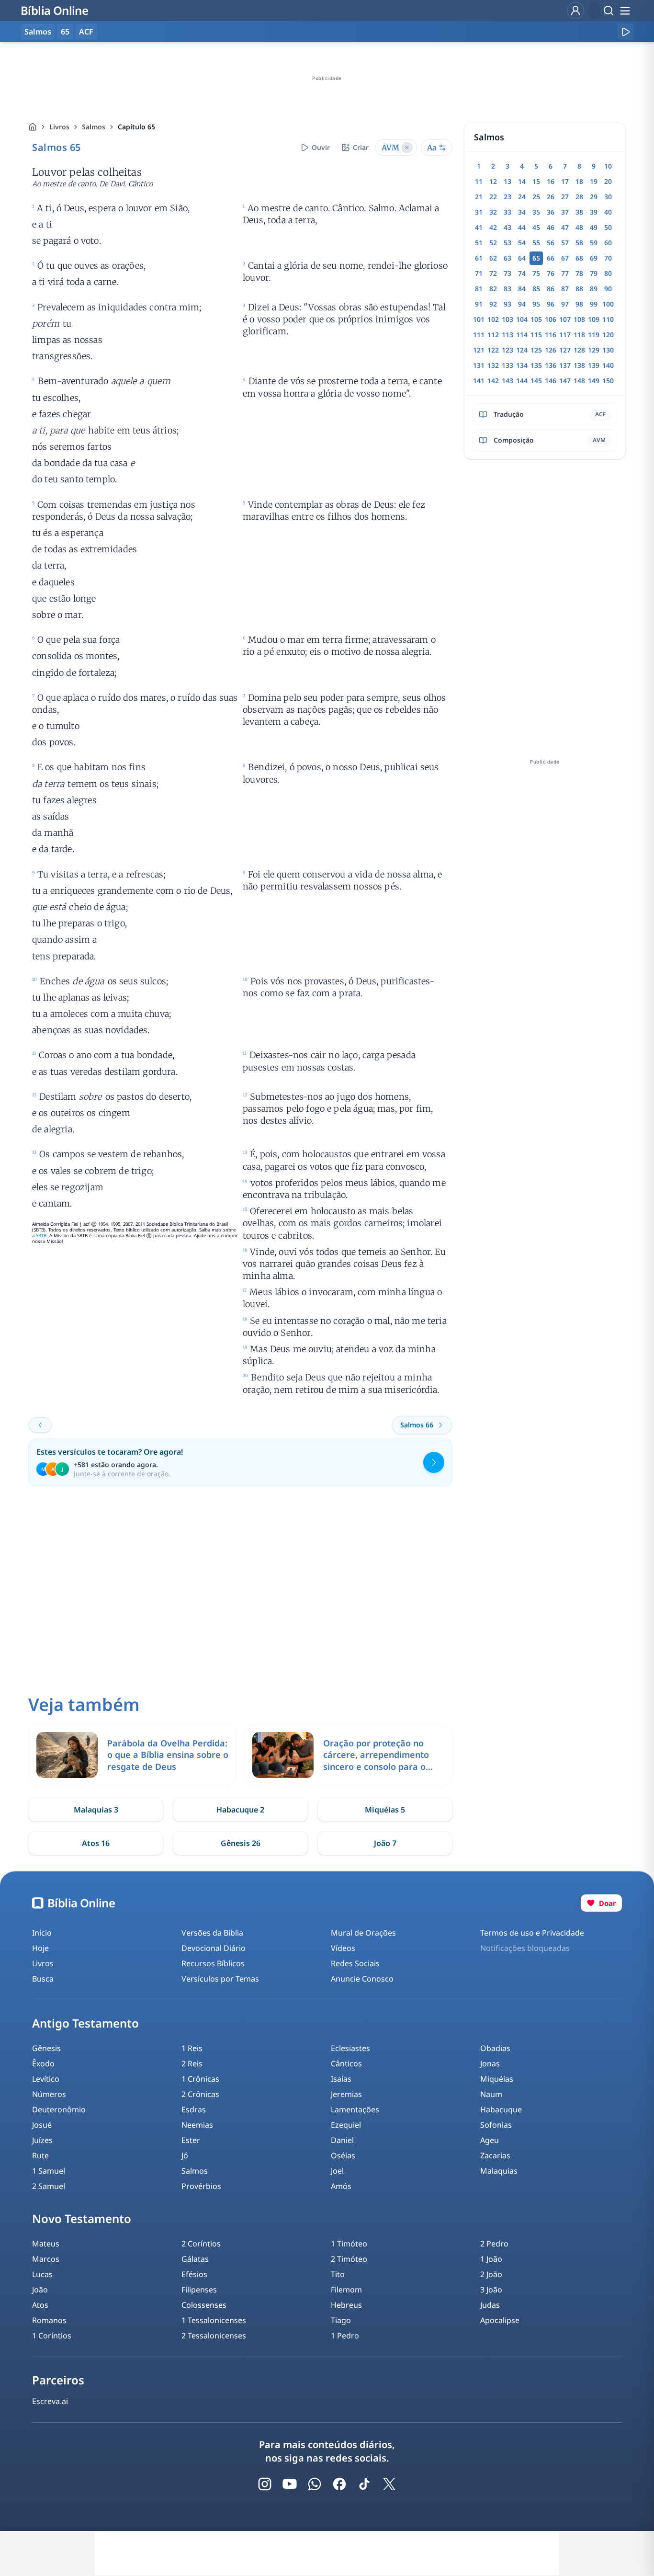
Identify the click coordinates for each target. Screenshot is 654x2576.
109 (594, 319)
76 (551, 273)
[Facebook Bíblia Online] (339, 2484)
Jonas (490, 2063)
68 (579, 258)
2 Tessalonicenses (214, 2336)
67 (565, 258)
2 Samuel (49, 2186)
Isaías (341, 2079)
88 (579, 289)
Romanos (49, 2320)
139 (594, 365)
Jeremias (346, 2094)
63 (507, 258)
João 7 (385, 1843)
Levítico (46, 2079)
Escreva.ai (50, 2401)
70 (608, 258)
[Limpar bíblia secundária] (407, 148)
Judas (490, 2305)
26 (551, 197)
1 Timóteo (349, 2244)
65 (65, 32)
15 (536, 181)
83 (507, 289)
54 (522, 243)
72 (493, 273)
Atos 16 (96, 1843)
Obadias (495, 2048)
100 (608, 304)
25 (536, 197)
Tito (338, 2274)
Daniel (342, 2140)
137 (565, 365)
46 (551, 227)
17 (565, 181)
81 (479, 289)
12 (493, 181)
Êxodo (43, 2063)
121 (479, 350)
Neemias (197, 2125)
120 (608, 335)
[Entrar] (575, 11)
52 (493, 243)
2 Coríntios (201, 2244)
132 (493, 365)
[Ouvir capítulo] (625, 32)
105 (536, 319)
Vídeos (343, 1948)
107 (565, 319)
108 (579, 319)
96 (551, 304)
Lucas (42, 2274)
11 (479, 181)
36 (551, 212)
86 (551, 289)
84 (522, 289)
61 (479, 258)
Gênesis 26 (241, 1843)
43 (507, 227)
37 (565, 212)
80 (608, 273)
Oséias (343, 2155)
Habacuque (501, 2109)
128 (579, 350)
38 (579, 212)
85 (536, 289)
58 (579, 243)
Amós (341, 2186)
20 (608, 181)
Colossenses (204, 2305)
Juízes (42, 2140)
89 (594, 289)
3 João (491, 2290)
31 (479, 212)
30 (608, 197)
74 (522, 273)
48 (579, 227)
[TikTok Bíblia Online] (364, 2484)
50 (608, 227)
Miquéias (497, 2079)
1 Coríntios (52, 2336)
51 (479, 243)
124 (522, 350)
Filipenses (199, 2290)
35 (536, 212)
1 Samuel (49, 2171)
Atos (40, 2305)
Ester (191, 2140)
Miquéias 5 (385, 1810)
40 (608, 212)
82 (493, 289)
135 (536, 365)
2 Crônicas (200, 2094)
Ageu (490, 2140)
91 (479, 304)
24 (522, 197)
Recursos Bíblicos (213, 1963)
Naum (491, 2094)
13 (507, 181)
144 (522, 381)
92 (493, 304)
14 (522, 181)
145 (536, 381)
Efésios (194, 2274)
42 (493, 227)
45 (536, 227)
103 (507, 319)
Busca (43, 1979)
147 (565, 381)
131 (479, 365)
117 (565, 335)
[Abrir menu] (625, 11)
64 (522, 258)
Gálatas (195, 2259)
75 (536, 273)
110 (608, 319)
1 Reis (192, 2048)
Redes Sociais (355, 1963)
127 (565, 350)
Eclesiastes (350, 2048)
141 (479, 381)
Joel (337, 2171)
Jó (185, 2155)
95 (536, 304)
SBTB (41, 1236)
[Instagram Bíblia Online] (265, 2484)
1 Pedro (345, 2336)
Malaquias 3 (96, 1810)
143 (507, 381)
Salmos (94, 127)
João (40, 2290)
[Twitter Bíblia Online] (389, 2484)
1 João (491, 2259)
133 (507, 365)
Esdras (194, 2109)
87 (565, 289)
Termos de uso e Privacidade (532, 1933)
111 (479, 335)
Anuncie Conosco (362, 1979)
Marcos (46, 2259)
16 (551, 181)
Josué (42, 2125)
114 (522, 335)
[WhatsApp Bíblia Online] (315, 2484)
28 (579, 197)
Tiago (341, 2320)
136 (551, 365)
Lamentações (355, 2109)
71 (479, 273)
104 (522, 319)
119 (594, 335)
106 (551, 319)
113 (507, 335)
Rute (40, 2155)
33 (507, 212)
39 (594, 212)
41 (479, 227)
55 (536, 243)
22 (493, 197)
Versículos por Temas (220, 1979)
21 (479, 197)
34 (522, 212)
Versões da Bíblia (212, 1933)
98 (579, 304)
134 (522, 365)
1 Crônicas (200, 2079)
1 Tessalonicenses (214, 2320)
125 (536, 350)
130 (608, 350)
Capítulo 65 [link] (136, 127)
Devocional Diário (214, 1948)
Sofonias (496, 2125)
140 (608, 365)
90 (608, 289)
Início (42, 1933)
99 (594, 304)
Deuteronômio (59, 2109)
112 (493, 335)
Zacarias (495, 2155)
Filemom (346, 2290)
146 (551, 381)
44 (522, 227)
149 (594, 381)
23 (507, 197)
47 (565, 227)
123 (507, 350)
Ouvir (321, 147)
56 (551, 243)
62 (493, 258)
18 (579, 181)
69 (594, 258)
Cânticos (346, 2063)
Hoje (40, 1948)
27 (565, 197)
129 (594, 350)
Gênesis (46, 2048)
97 (565, 304)
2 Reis (192, 2063)
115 (536, 335)
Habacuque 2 (240, 1810)
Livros (59, 127)
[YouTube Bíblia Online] (290, 2484)
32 (493, 212)
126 (551, 350)
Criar (361, 147)
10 (608, 166)
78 (579, 273)
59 (594, 243)
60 (608, 243)
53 (507, 243)
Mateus (46, 2244)
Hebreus (346, 2305)
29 (594, 197)
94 (522, 304)
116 (551, 335)
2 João (491, 2274)
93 (507, 304)
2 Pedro (494, 2244)
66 (551, 258)
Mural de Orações (363, 1933)
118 (579, 335)
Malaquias (499, 2171)
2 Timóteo (349, 2259)
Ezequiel (346, 2125)
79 (594, 273)
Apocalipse (500, 2320)
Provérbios (201, 2186)
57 (565, 243)
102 (493, 319)
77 (565, 273)
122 (493, 350)
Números (49, 2094)
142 (493, 381)
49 (594, 227)
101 (479, 319)
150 (608, 381)
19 (594, 181)
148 (579, 381)
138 (579, 365)
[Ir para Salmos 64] (40, 1425)
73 (507, 273)
